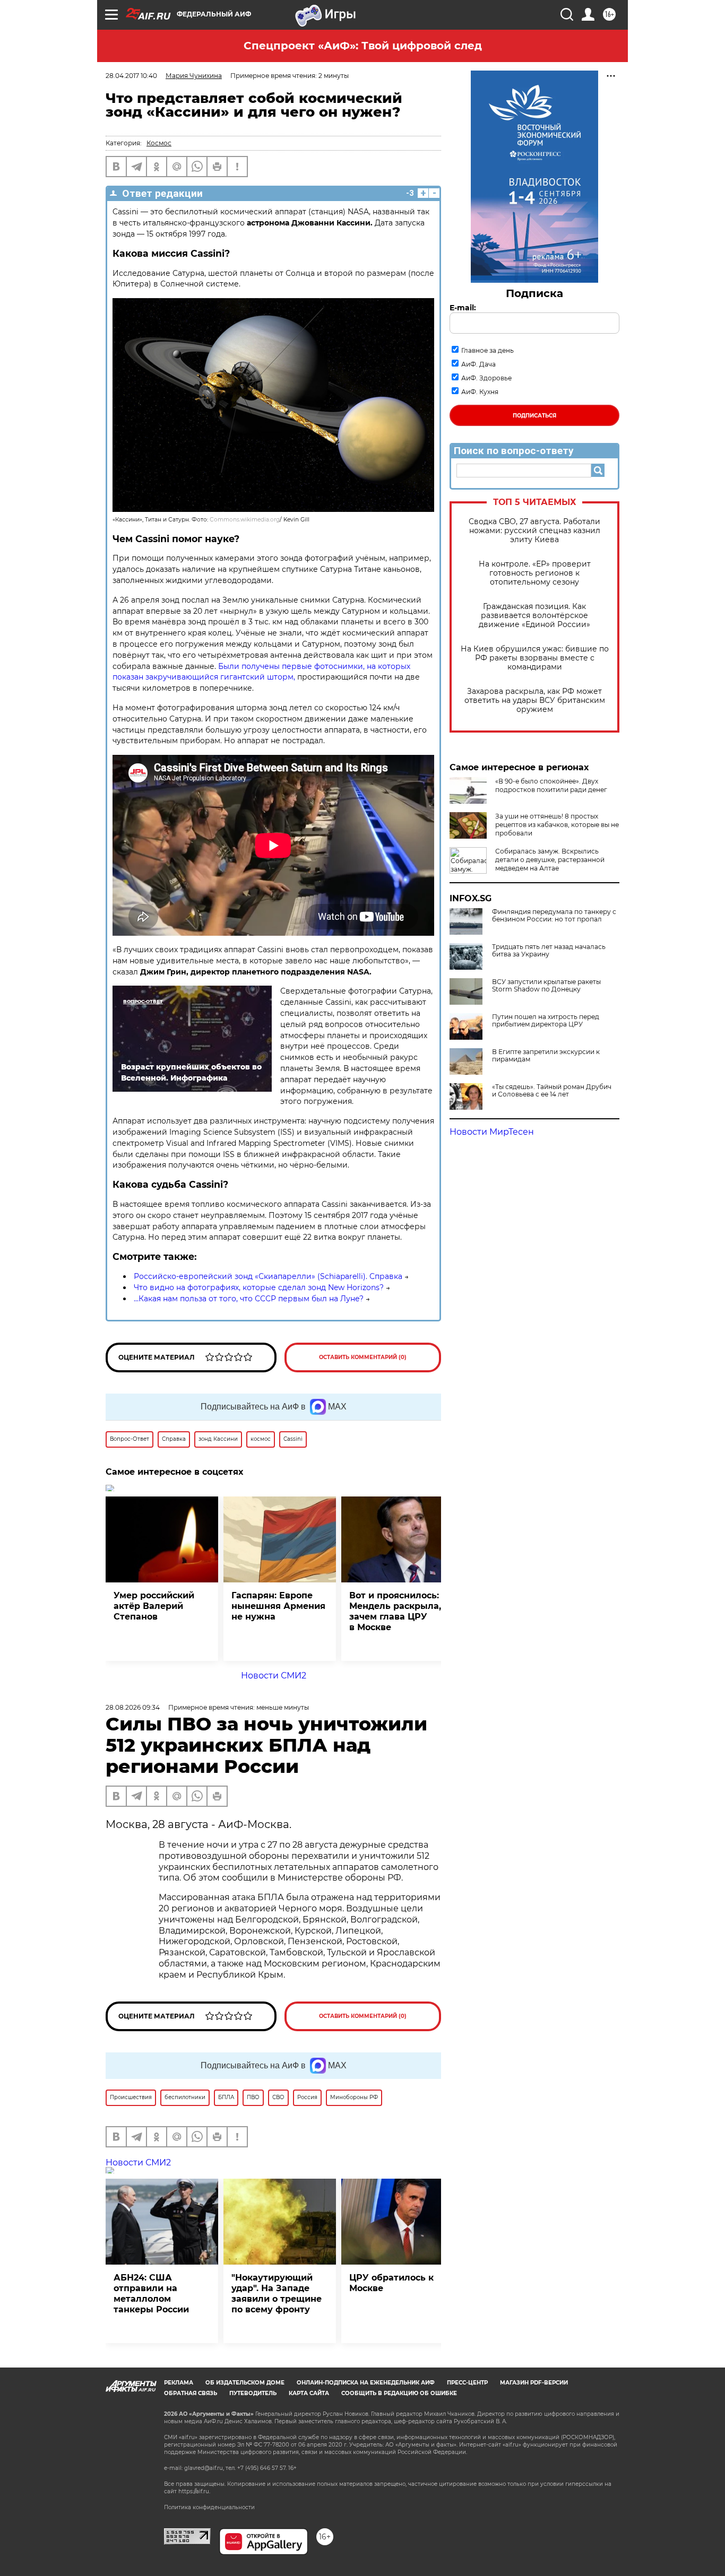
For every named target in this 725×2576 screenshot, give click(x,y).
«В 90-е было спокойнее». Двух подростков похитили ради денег (551, 785)
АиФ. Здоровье (486, 378)
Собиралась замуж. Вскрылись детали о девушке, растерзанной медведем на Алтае (550, 860)
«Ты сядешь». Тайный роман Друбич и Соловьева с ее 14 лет (552, 1091)
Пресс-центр (467, 2383)
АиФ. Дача (478, 364)
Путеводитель (253, 2393)
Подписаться (534, 416)
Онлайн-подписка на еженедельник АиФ (366, 2383)
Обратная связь (191, 2393)
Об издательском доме (245, 2383)
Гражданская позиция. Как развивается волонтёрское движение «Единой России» (534, 616)
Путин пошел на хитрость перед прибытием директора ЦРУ (546, 1021)
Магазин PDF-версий (534, 2383)
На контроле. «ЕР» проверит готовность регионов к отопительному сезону (535, 573)
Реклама (179, 2383)
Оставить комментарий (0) (363, 1357)
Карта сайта (309, 2393)
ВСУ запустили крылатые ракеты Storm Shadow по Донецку (546, 986)
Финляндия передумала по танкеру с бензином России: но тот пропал (554, 916)
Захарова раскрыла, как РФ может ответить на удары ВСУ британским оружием (535, 700)
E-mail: (463, 308)
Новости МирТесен (492, 1132)
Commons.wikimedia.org (245, 520)
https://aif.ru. (194, 2491)
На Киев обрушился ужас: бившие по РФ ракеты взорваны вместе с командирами (535, 658)
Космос (159, 143)
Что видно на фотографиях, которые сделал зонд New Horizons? (259, 1287)
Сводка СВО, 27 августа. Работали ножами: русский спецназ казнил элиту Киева (534, 531)
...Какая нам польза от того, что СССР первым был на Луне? (249, 1299)
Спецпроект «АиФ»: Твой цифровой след (363, 46)
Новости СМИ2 (274, 1676)
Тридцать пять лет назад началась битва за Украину (549, 951)
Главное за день (487, 350)
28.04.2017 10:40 (131, 76)
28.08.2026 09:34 (133, 1707)
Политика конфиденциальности (209, 2507)
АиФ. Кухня (480, 392)
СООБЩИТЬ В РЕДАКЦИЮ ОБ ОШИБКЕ (399, 2393)
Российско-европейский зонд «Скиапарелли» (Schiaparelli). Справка (268, 1276)
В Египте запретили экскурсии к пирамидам (546, 1056)
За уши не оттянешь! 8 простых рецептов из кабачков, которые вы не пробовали (557, 825)
